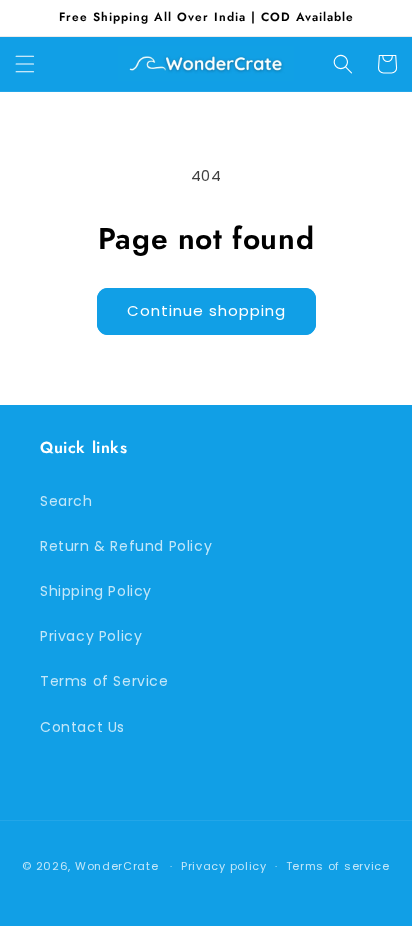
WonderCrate (117, 866)
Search (66, 501)
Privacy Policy (91, 636)
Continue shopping (206, 310)
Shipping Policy (96, 591)
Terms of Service (104, 681)
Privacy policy (224, 866)
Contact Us (82, 727)
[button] (25, 64)
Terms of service (338, 866)
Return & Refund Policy (126, 546)
